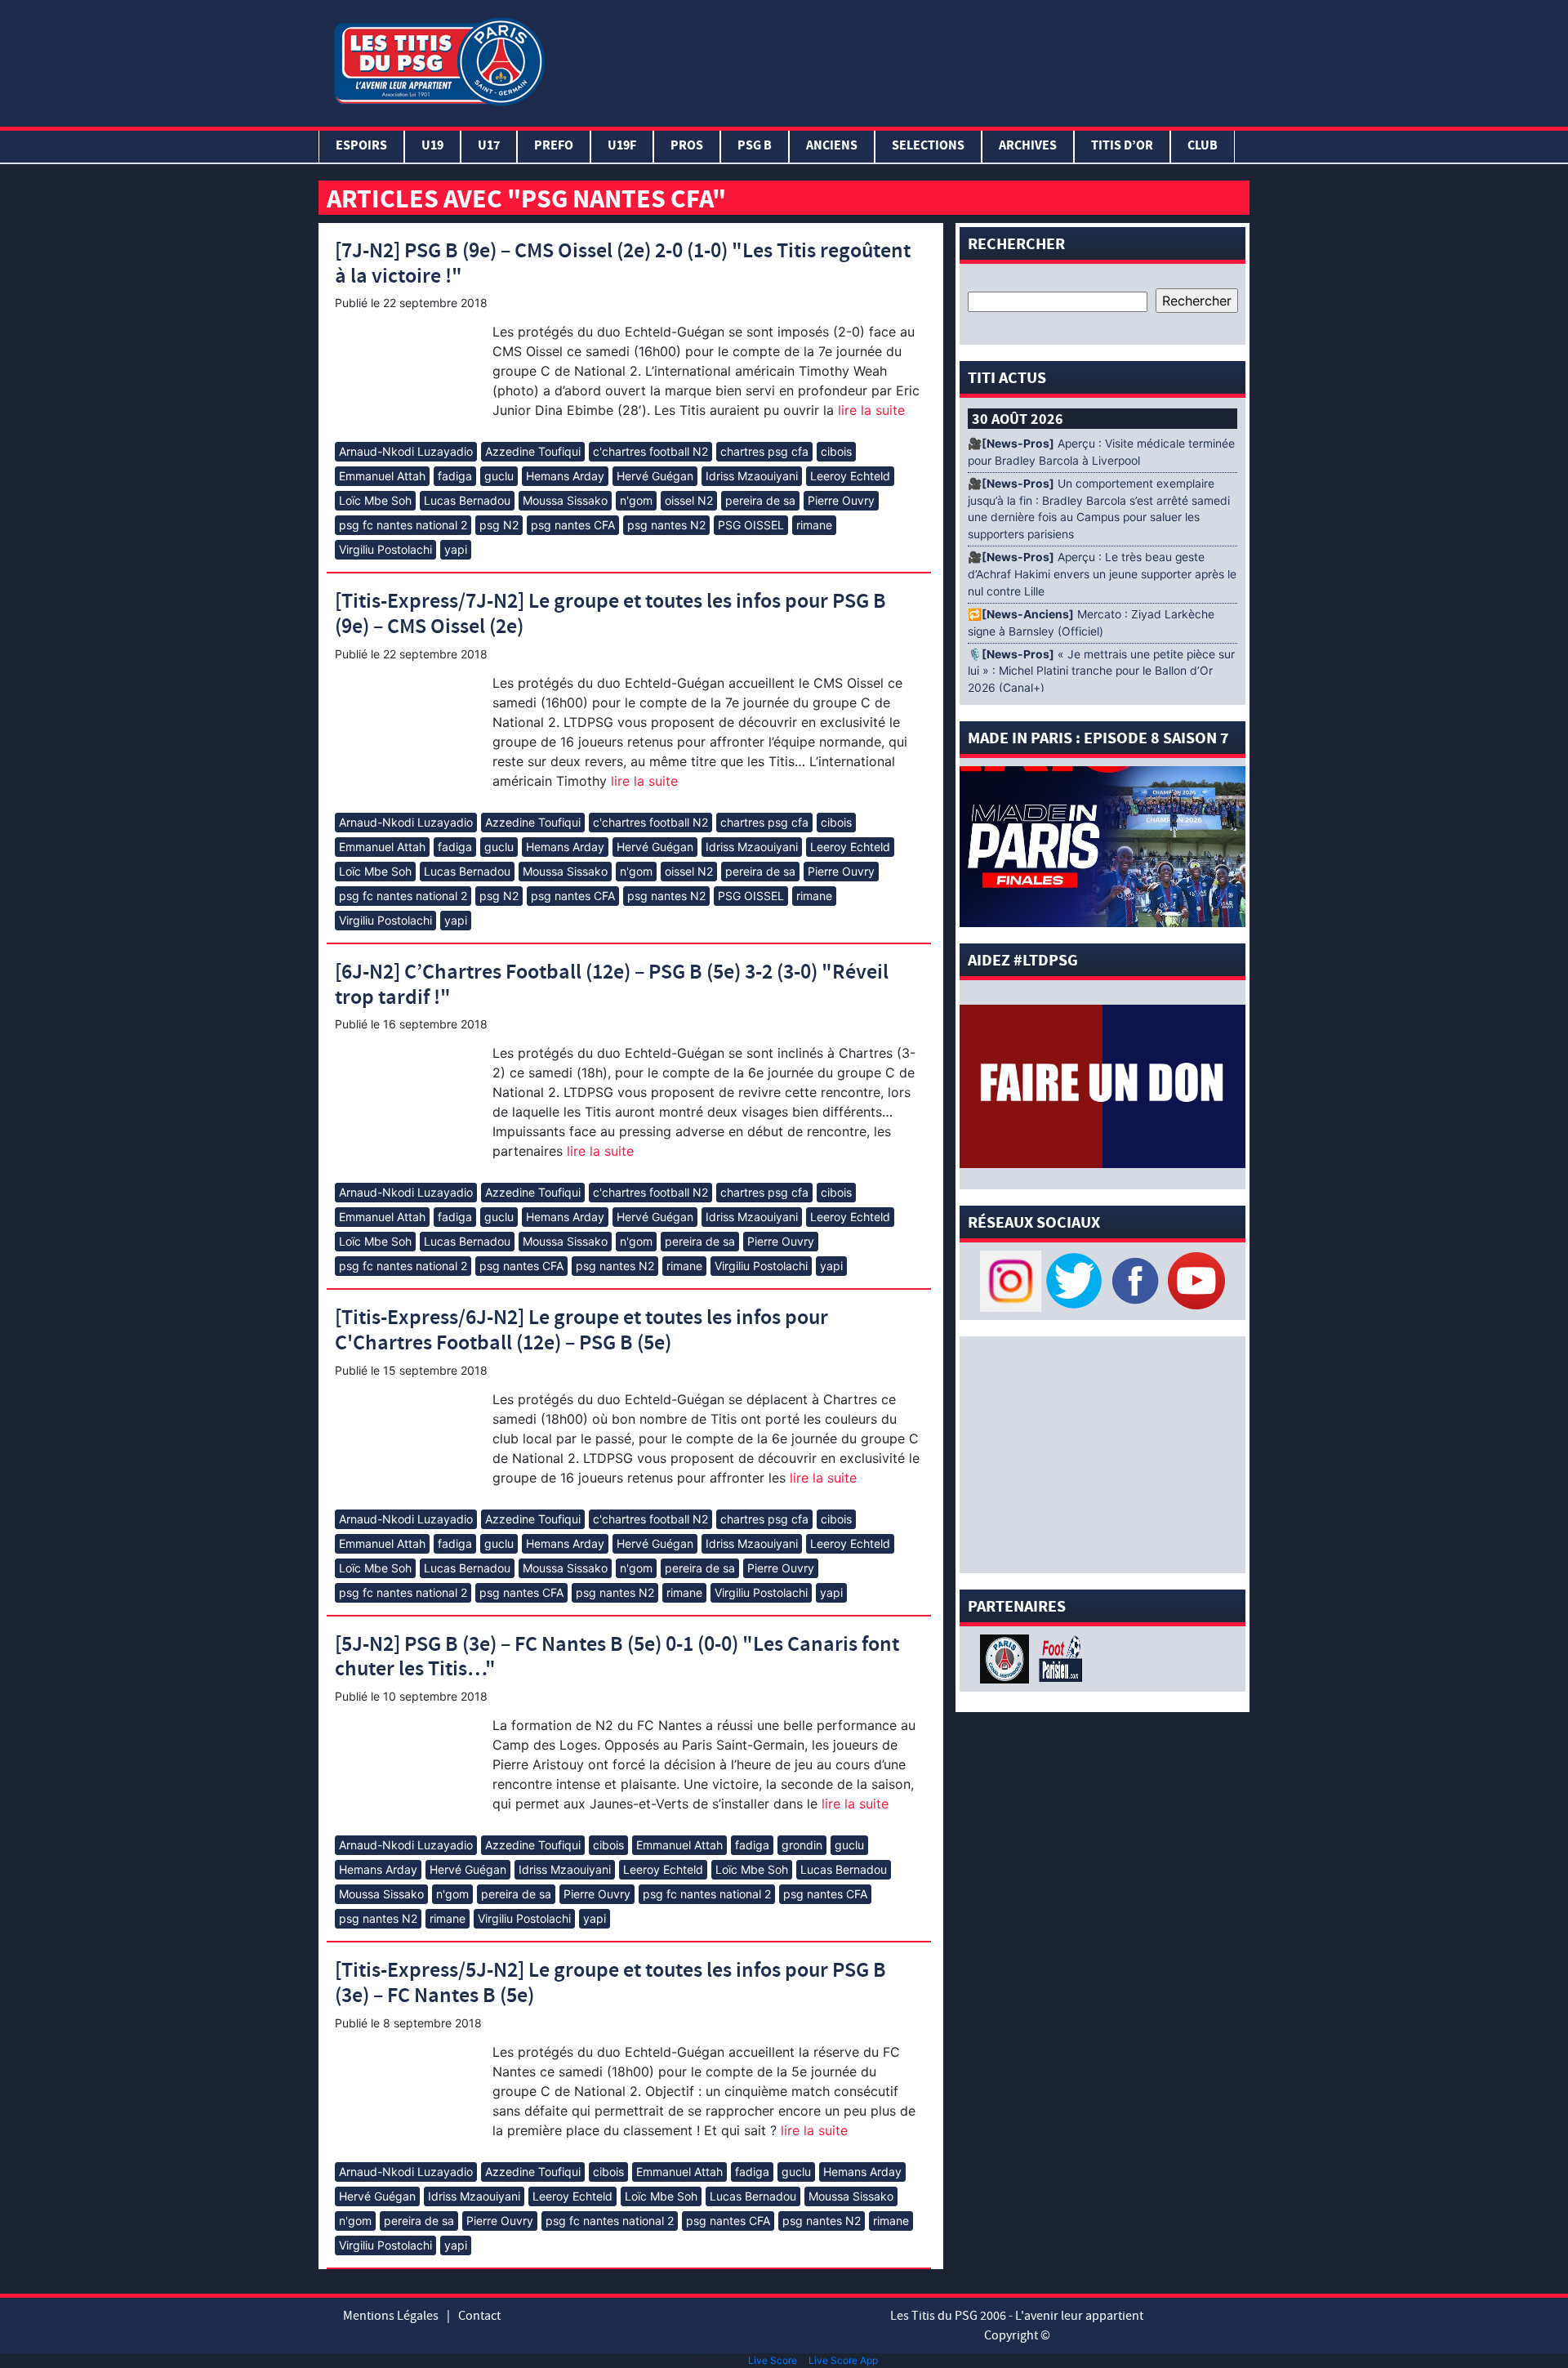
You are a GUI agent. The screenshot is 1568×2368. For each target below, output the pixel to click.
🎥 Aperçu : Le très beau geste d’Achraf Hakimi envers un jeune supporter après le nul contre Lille (1102, 574)
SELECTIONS (928, 147)
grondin (802, 1845)
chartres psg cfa (764, 451)
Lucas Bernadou (467, 500)
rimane (814, 525)
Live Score (773, 2360)
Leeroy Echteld (850, 476)
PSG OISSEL (751, 525)
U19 (432, 147)
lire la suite (869, 410)
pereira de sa (760, 500)
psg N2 (499, 525)
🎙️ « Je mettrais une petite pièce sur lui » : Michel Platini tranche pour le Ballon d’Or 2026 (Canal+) (1101, 671)
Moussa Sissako (565, 500)
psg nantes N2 (666, 525)
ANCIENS (832, 147)
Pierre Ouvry (841, 500)
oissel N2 (689, 500)
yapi (456, 549)
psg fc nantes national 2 (403, 525)
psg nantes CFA (573, 525)
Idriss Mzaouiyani (752, 476)
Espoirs (361, 147)
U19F (622, 147)
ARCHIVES (1028, 147)
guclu (499, 476)
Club (1203, 147)
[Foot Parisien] (1058, 1657)
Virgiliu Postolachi (385, 549)
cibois (836, 451)
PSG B (755, 147)
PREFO (554, 147)
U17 (489, 147)
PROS (687, 147)
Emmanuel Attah (382, 476)
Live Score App (843, 2360)
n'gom (636, 500)
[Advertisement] (901, 60)
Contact (479, 2316)
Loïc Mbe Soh (375, 500)
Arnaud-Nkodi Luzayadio (406, 451)
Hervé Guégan (655, 476)
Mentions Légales (391, 2316)
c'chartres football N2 (650, 451)
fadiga (455, 476)
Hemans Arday (565, 476)
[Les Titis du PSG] (439, 60)
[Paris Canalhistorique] (1007, 1657)
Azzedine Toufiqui (533, 451)
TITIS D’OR (1122, 147)
